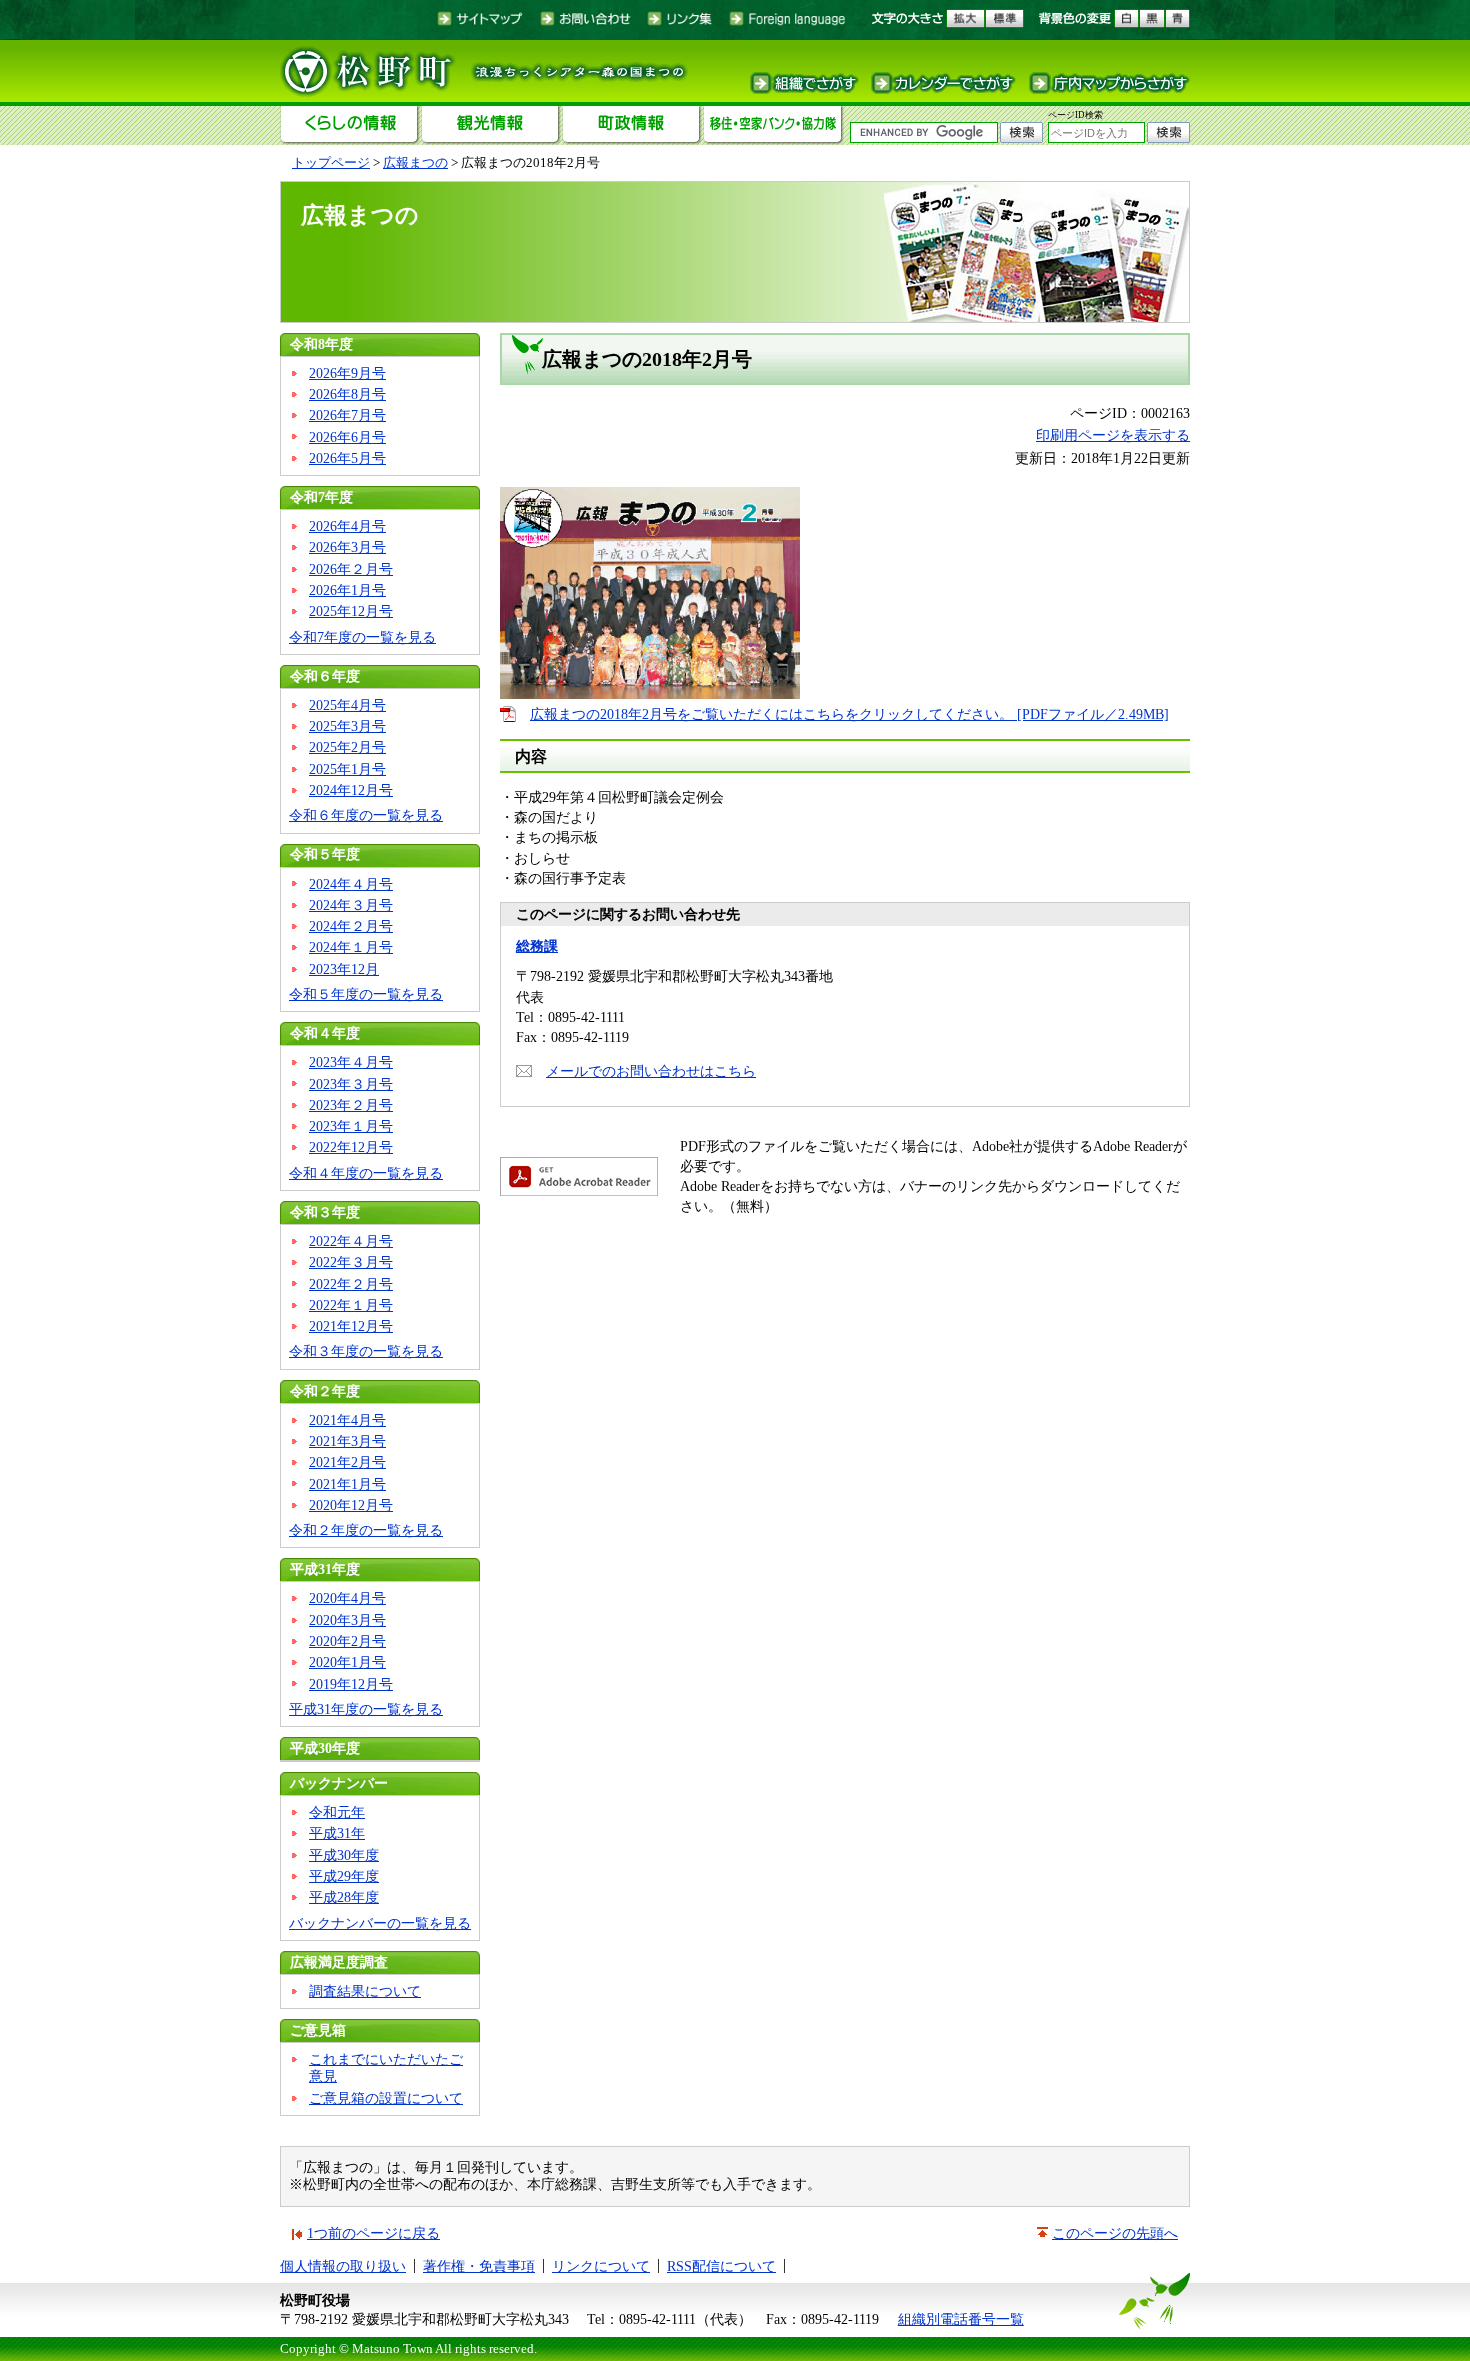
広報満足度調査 (339, 1962)
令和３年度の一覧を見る (366, 1351)
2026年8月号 (347, 394)
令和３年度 (325, 1212)
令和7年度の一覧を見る (362, 637)
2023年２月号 (351, 1105)
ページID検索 (1075, 115)
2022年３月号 (351, 1262)
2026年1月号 (347, 590)
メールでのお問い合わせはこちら (651, 1071)
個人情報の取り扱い (343, 2266)
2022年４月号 (351, 1241)
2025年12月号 (351, 611)
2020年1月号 (347, 1662)
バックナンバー (339, 1783)
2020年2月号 (347, 1641)
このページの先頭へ (1115, 2233)
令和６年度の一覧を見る (366, 815)
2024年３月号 (351, 905)
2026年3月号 (347, 547)
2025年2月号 (347, 747)
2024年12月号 (351, 790)
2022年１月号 (351, 1305)
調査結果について (365, 1991)
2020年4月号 (347, 1598)
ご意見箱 (318, 2030)
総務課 (537, 946)
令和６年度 (325, 676)
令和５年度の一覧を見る (366, 994)
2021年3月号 (347, 1441)
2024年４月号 (351, 884)
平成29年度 (344, 1876)
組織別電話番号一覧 (961, 2319)
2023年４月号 (351, 1062)
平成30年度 (325, 1748)
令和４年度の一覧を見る (366, 1173)
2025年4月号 (347, 705)
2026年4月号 (347, 526)
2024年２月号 (351, 926)
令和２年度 (325, 1391)
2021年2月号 (347, 1462)
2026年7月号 (347, 415)
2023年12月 (344, 969)
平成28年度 (344, 1897)
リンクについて (601, 2266)
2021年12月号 (351, 1326)
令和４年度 (325, 1033)
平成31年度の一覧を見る (366, 1709)
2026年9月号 (347, 373)
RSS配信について (721, 2266)
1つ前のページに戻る (373, 2233)
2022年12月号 (351, 1147)
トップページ (331, 162)
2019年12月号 (351, 1684)
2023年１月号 (351, 1126)
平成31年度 (325, 1569)
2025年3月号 (347, 726)
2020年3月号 (347, 1620)
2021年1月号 (347, 1484)
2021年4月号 (347, 1420)
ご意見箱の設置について (386, 2098)
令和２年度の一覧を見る (366, 1530)
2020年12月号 (351, 1505)
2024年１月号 (351, 947)
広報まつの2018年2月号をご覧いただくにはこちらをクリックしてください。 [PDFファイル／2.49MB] (849, 714)
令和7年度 (321, 497)
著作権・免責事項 (479, 2266)
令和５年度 (325, 854)
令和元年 (337, 1812)
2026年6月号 (347, 437)
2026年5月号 (347, 458)
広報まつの (415, 162)
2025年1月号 (347, 769)
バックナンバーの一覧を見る (380, 1923)
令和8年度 (321, 344)
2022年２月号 (351, 1284)
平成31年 (337, 1833)
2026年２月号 (351, 569)
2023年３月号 (351, 1084)
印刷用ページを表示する (1113, 435)
